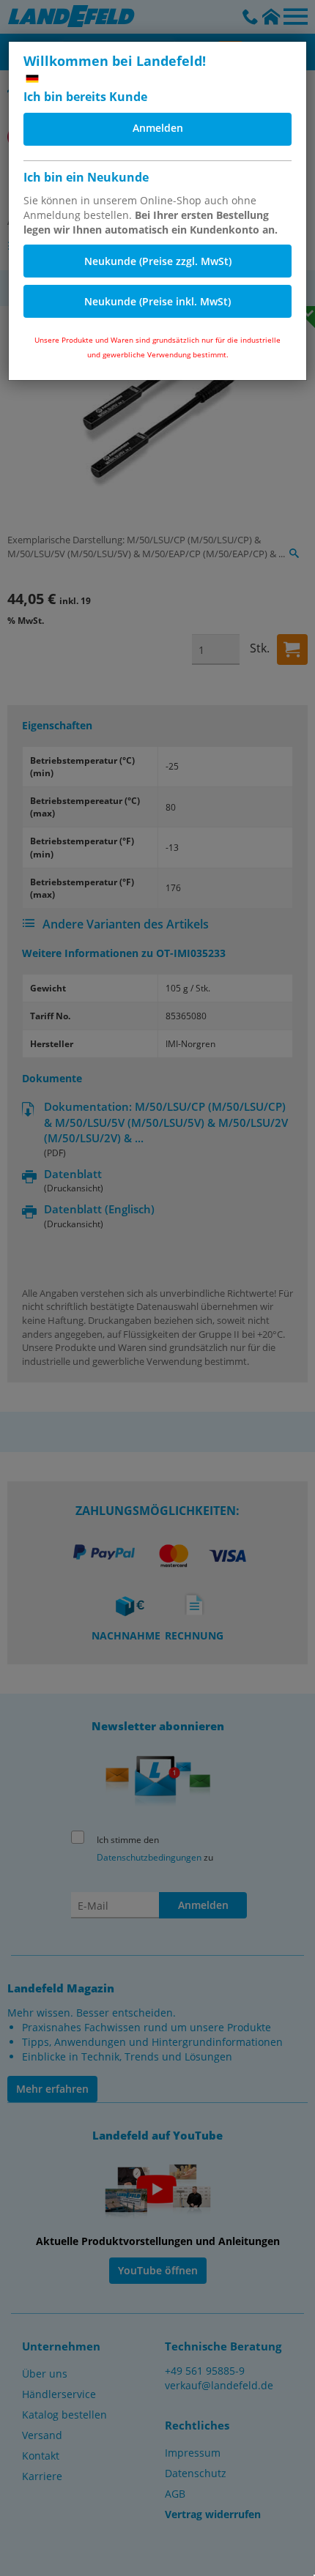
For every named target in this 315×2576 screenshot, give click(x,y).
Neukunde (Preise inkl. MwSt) (157, 301)
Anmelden (158, 128)
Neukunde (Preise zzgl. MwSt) (158, 261)
